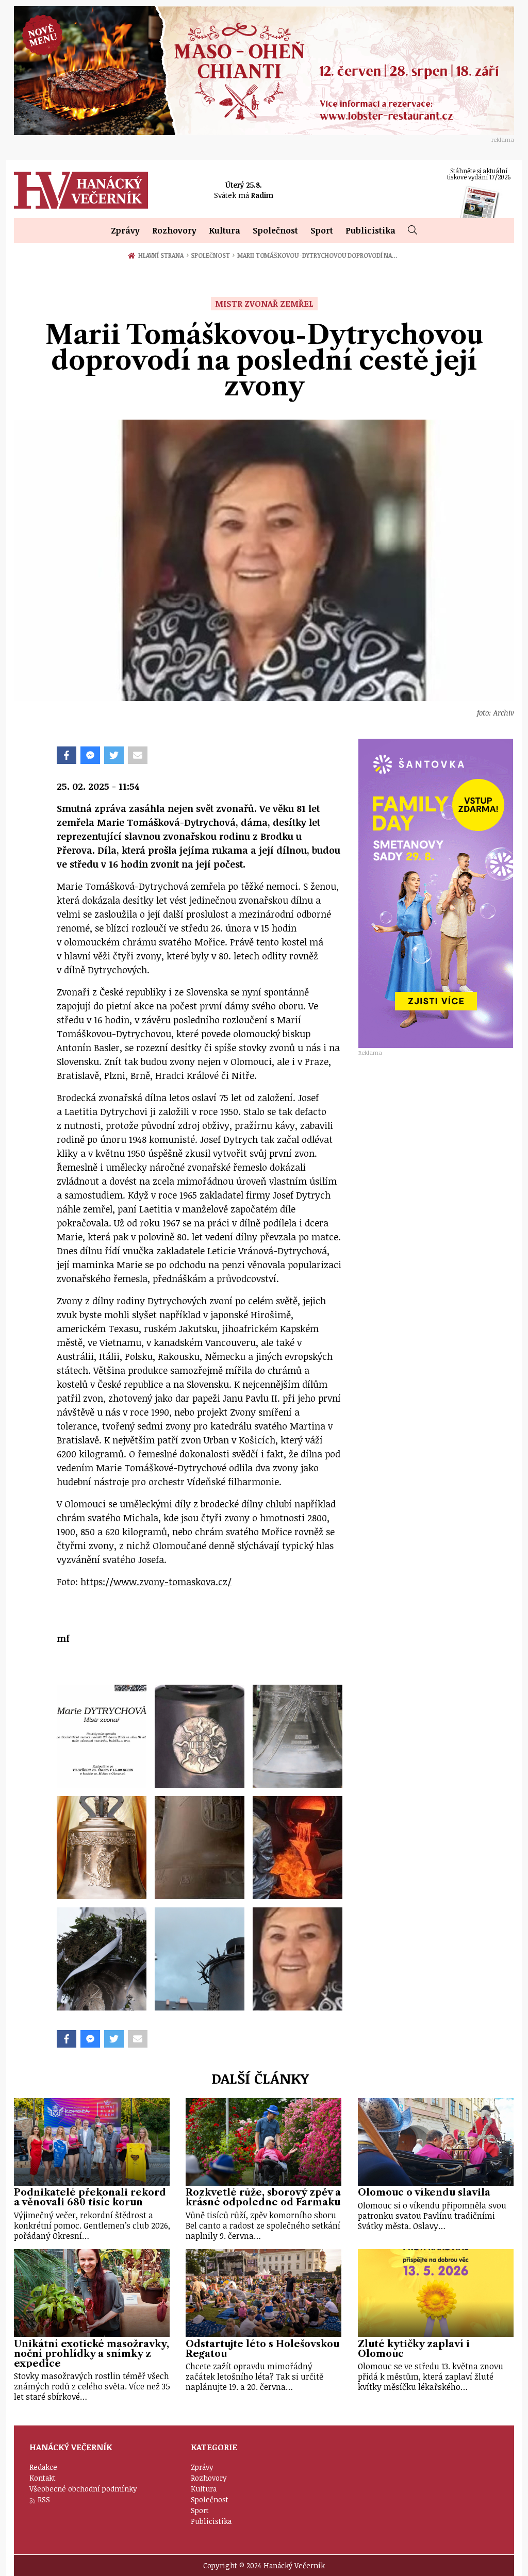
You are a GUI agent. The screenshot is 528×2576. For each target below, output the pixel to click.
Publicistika (370, 230)
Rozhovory (174, 230)
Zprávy (125, 230)
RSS (44, 2499)
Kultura (225, 230)
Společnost (275, 230)
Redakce (43, 2467)
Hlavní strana (162, 255)
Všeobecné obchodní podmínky (83, 2489)
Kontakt (43, 2478)
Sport (322, 230)
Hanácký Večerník (81, 190)
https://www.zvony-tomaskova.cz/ (156, 1582)
